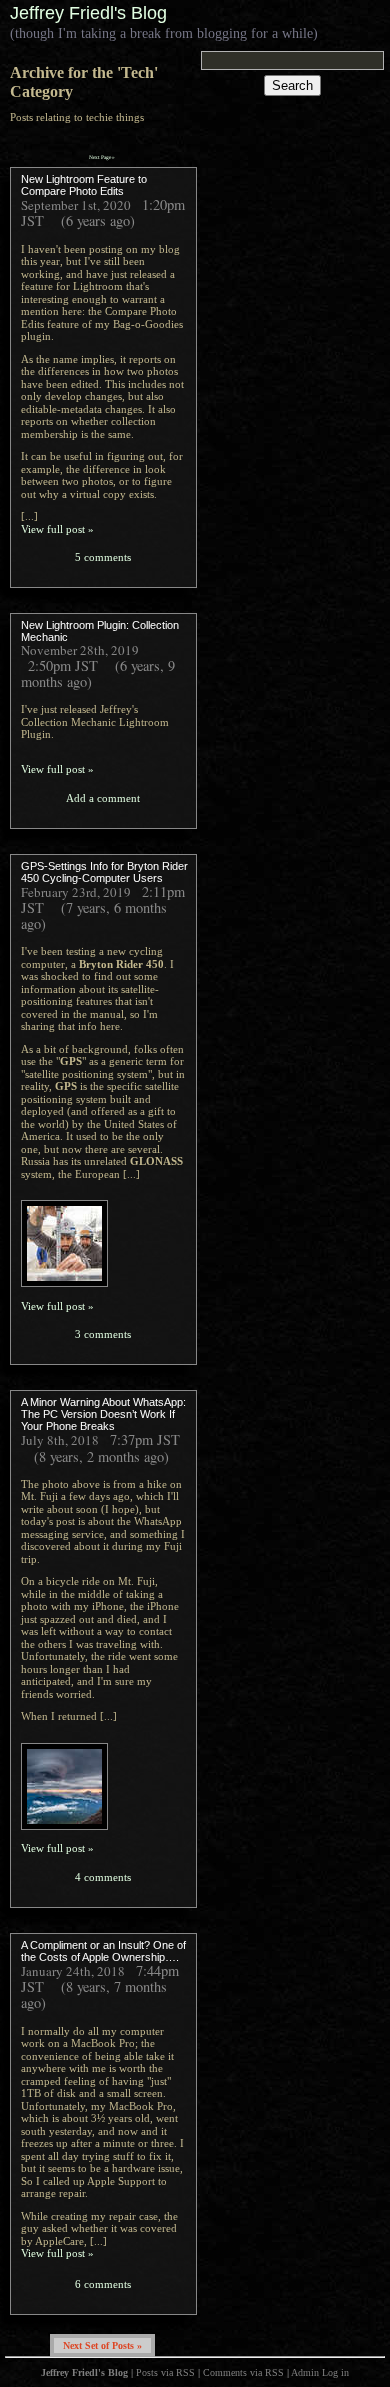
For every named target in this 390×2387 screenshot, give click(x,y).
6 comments (103, 2284)
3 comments (103, 1334)
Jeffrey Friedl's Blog (88, 13)
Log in (335, 2372)
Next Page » (102, 157)
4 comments (103, 1877)
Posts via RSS (165, 2372)
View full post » (57, 529)
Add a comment (103, 798)
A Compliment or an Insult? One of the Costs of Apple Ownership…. (103, 1951)
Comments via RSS (243, 2372)
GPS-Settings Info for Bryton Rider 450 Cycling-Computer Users (104, 872)
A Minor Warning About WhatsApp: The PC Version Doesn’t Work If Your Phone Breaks (103, 1414)
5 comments (103, 557)
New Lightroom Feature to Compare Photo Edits (84, 185)
